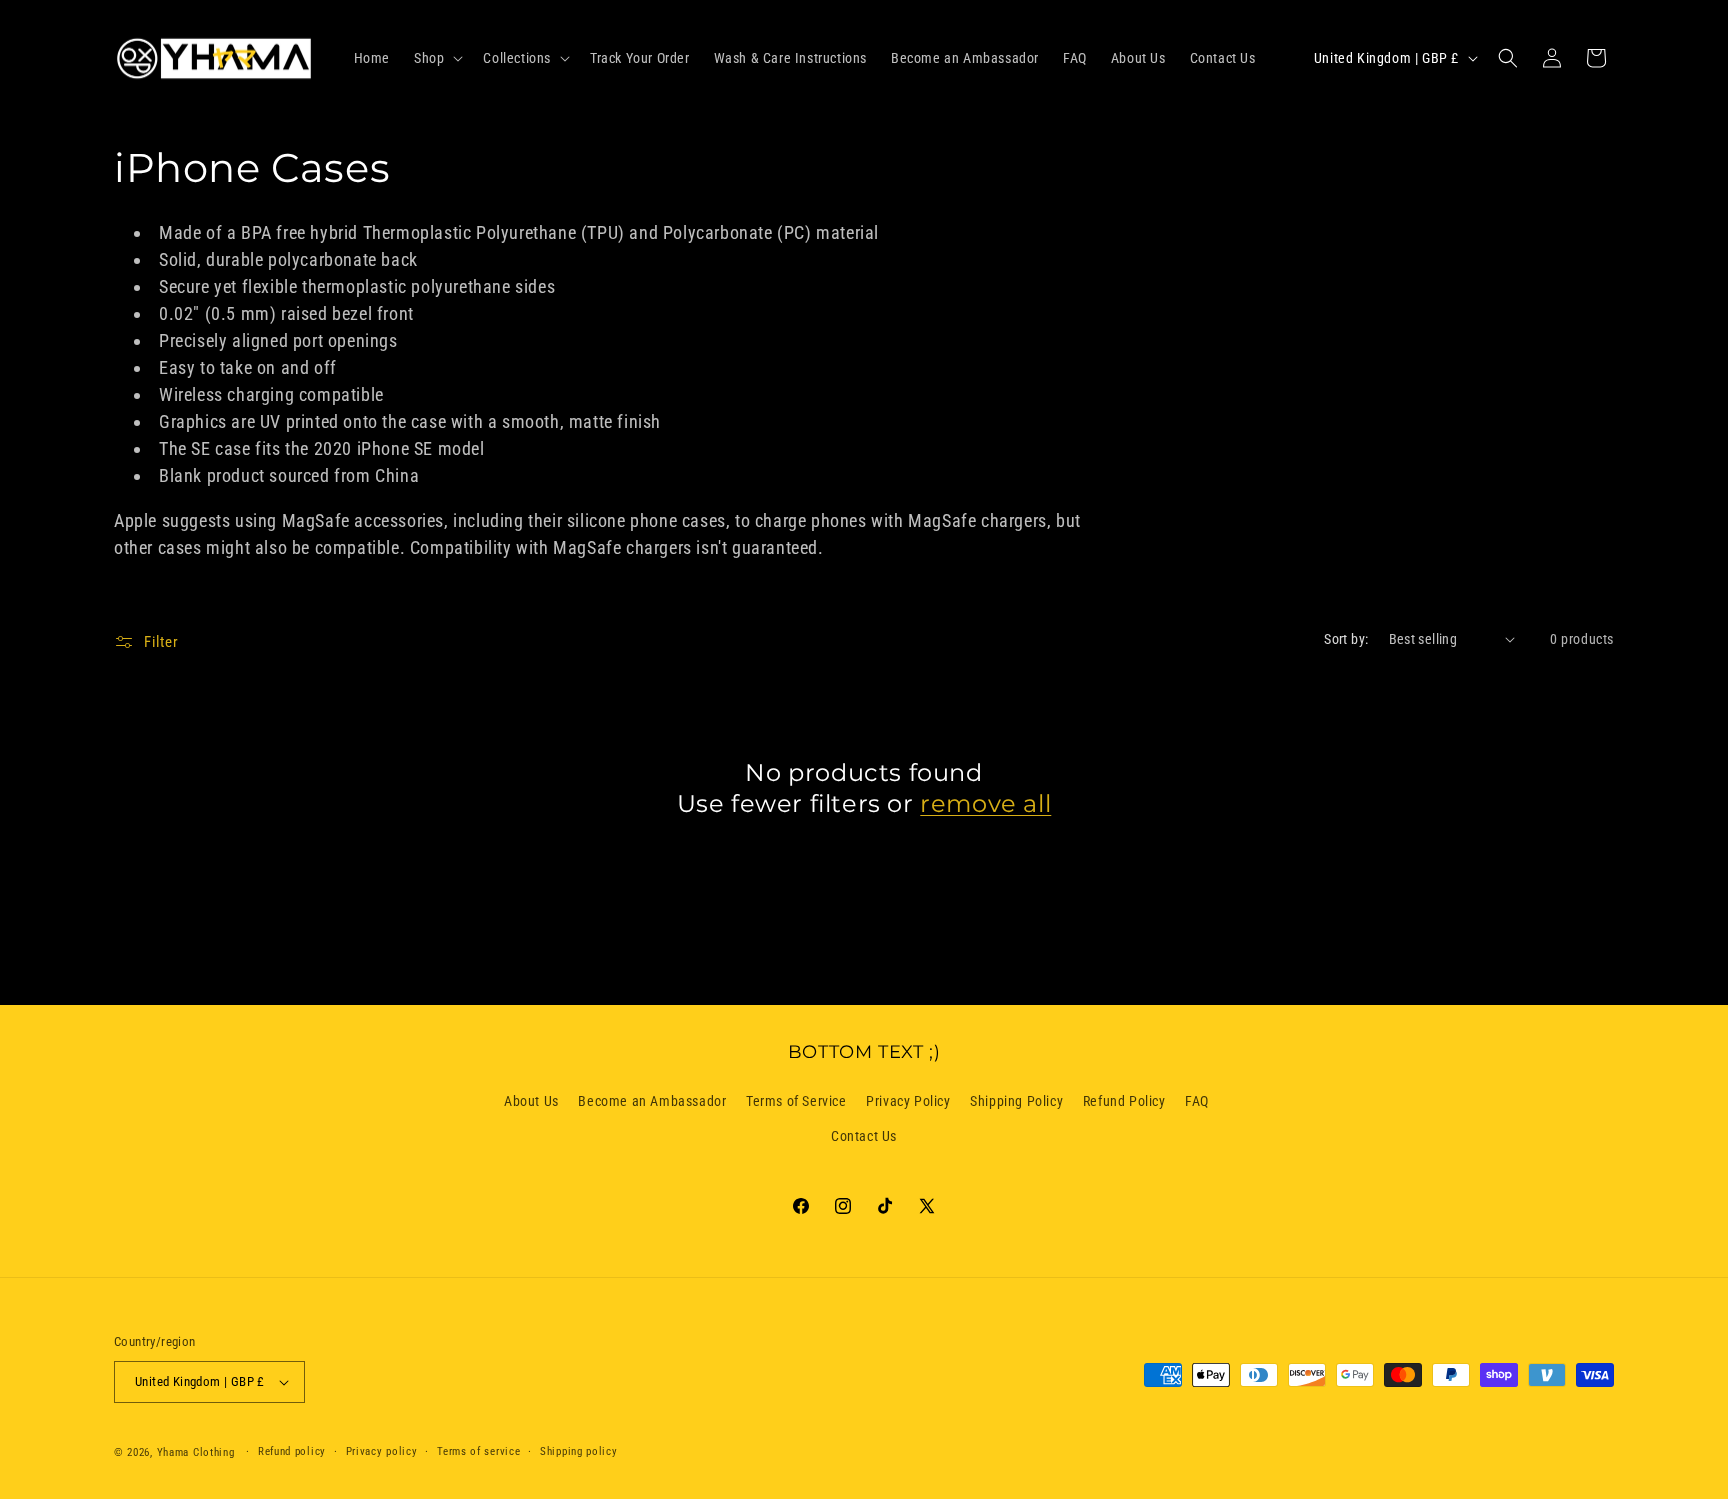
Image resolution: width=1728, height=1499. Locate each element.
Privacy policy (382, 1451)
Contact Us (864, 1137)
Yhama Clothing (196, 1452)
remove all (985, 803)
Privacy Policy (908, 1101)
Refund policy (292, 1451)
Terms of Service (796, 1101)
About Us (531, 1101)
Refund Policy (1124, 1101)
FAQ (1197, 1101)
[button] (436, 58)
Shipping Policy (1016, 1101)
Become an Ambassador (652, 1101)
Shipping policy (579, 1451)
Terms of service (478, 1451)
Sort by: (1346, 639)
